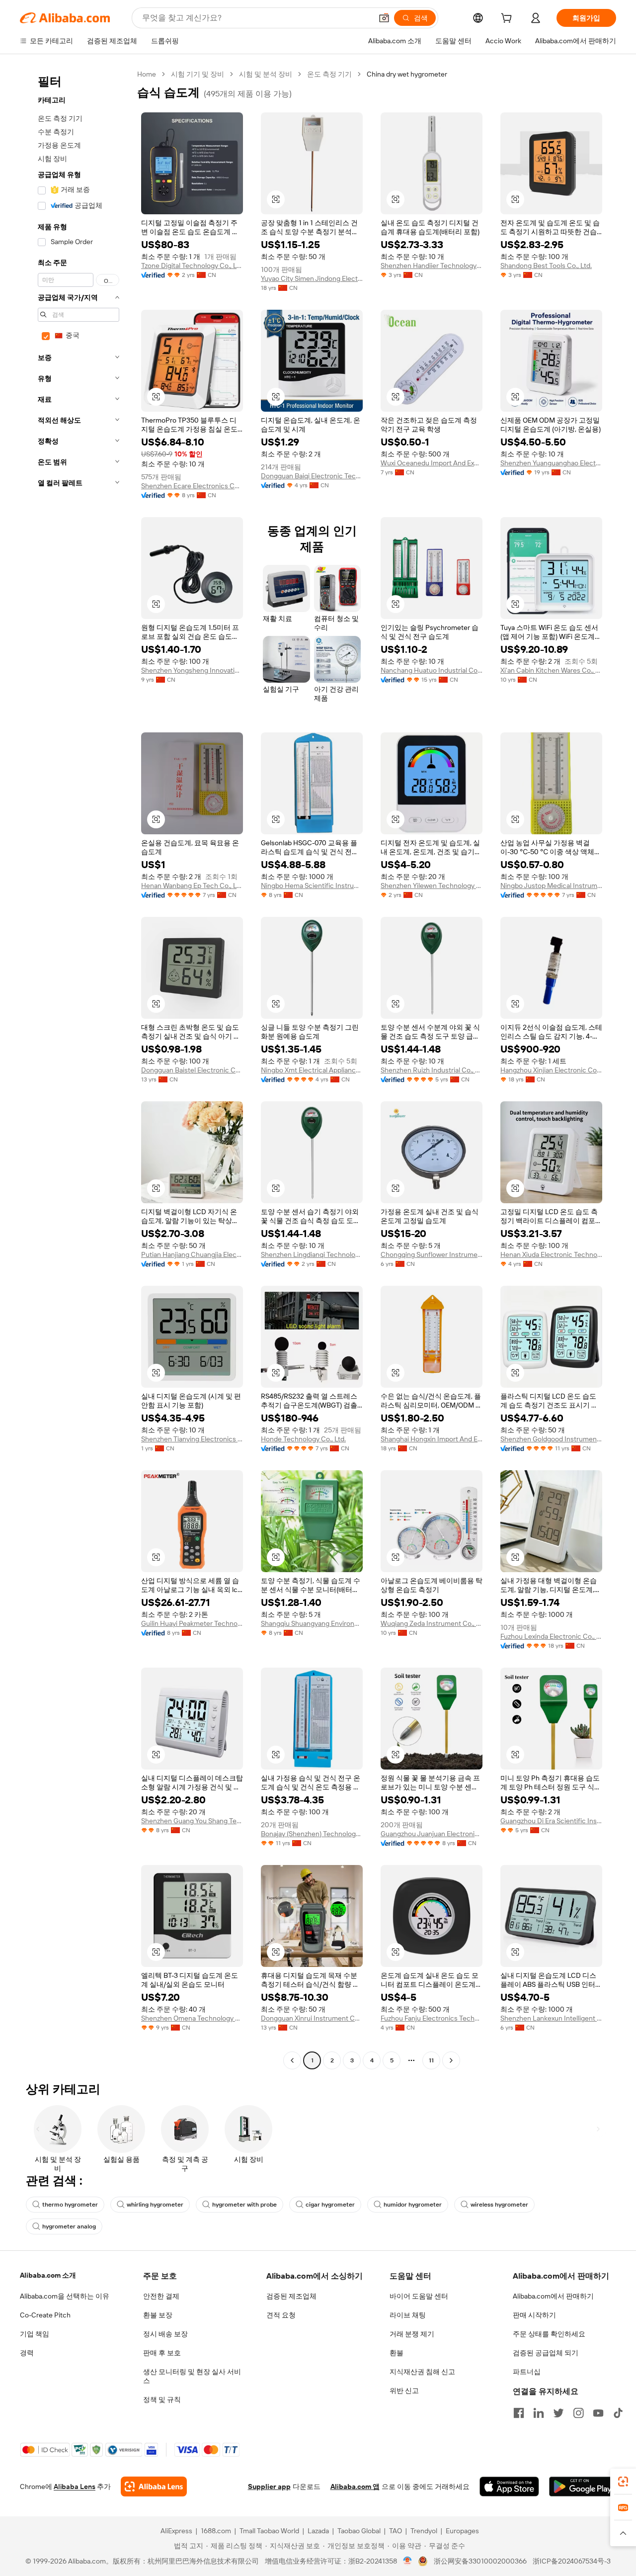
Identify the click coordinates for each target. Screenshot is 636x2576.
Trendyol (424, 2531)
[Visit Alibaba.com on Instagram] (578, 2413)
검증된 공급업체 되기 (546, 2353)
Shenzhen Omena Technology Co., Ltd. (192, 2018)
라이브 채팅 (408, 2315)
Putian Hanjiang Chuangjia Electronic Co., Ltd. (192, 1254)
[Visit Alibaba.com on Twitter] (558, 2413)
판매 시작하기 (534, 2315)
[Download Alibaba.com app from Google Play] (583, 2487)
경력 (27, 2353)
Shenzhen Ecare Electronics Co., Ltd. (192, 486)
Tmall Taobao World (269, 2531)
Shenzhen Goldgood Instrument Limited (551, 1439)
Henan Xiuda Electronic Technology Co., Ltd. (551, 1254)
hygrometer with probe (244, 2205)
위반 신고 (404, 2391)
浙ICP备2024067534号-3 (572, 2561)
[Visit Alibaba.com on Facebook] (519, 2413)
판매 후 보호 (162, 2353)
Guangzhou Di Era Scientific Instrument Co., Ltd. (551, 1821)
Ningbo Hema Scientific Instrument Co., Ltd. (312, 886)
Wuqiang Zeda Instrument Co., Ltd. (432, 1623)
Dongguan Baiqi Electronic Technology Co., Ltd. (312, 476)
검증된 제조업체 (291, 2296)
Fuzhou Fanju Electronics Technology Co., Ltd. (432, 2018)
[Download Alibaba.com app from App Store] (509, 2487)
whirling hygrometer (155, 2205)
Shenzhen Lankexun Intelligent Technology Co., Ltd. (551, 2018)
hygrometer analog (69, 2226)
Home (147, 74)
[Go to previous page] (292, 2060)
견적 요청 (281, 2315)
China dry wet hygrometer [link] (407, 74)
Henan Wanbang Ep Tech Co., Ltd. (192, 886)
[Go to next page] (451, 2060)
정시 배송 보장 (165, 2334)
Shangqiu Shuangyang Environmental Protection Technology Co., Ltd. (312, 1623)
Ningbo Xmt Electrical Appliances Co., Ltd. (312, 1070)
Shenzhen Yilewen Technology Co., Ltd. (432, 886)
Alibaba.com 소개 (48, 2275)
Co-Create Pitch (45, 2315)
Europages (462, 2531)
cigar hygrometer (330, 2205)
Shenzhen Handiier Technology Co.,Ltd (432, 266)
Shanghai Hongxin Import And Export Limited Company (432, 1439)
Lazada (318, 2531)
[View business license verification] (408, 2561)
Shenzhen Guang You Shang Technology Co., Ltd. (192, 1821)
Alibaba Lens (75, 2487)
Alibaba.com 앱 (355, 2487)
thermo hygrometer (70, 2205)
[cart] (508, 19)
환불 (397, 2353)
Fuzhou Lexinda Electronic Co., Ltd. (551, 1636)
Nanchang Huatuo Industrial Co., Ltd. (432, 670)
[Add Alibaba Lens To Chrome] (154, 2487)
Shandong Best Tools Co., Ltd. (546, 266)
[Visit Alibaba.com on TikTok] (618, 2413)
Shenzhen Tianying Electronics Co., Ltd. (192, 1439)
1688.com (216, 2531)
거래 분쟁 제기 (412, 2334)
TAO (396, 2531)
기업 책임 (35, 2334)
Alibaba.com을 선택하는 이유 (65, 2296)
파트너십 (527, 2372)
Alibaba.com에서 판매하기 (553, 2296)
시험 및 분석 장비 (266, 74)
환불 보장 (158, 2315)
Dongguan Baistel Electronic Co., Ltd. (192, 1070)
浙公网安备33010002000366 (480, 2561)
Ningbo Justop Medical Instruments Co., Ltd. (551, 886)
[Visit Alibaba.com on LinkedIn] (539, 2413)
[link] (623, 2482)
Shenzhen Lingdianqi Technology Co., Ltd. (312, 1254)
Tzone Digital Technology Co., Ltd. (192, 266)
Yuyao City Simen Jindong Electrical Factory (312, 278)
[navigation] (76, 1068)
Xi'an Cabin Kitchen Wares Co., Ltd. (551, 670)
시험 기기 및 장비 (198, 74)
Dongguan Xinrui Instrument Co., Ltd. (312, 2018)
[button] (384, 18)
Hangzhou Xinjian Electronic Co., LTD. (551, 1070)
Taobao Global (359, 2531)
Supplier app (269, 2487)
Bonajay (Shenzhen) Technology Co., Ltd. (312, 1834)
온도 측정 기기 (329, 74)
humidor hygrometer (413, 2205)
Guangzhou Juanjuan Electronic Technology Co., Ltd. (432, 1834)
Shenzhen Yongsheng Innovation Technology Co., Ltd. (192, 670)
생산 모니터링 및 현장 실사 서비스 (192, 2376)
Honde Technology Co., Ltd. (303, 1439)
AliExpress (176, 2531)
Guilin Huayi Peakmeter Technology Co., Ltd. (192, 1623)
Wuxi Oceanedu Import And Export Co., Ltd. (432, 463)
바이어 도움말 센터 (419, 2296)
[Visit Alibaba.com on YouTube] (598, 2413)
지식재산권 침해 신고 (422, 2372)
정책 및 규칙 (162, 2399)
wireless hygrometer (499, 2205)
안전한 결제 (161, 2296)
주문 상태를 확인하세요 (549, 2334)
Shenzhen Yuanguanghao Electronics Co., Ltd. (551, 463)
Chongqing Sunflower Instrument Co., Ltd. (432, 1254)
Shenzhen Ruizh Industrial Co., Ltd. (432, 1070)
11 (431, 2060)
